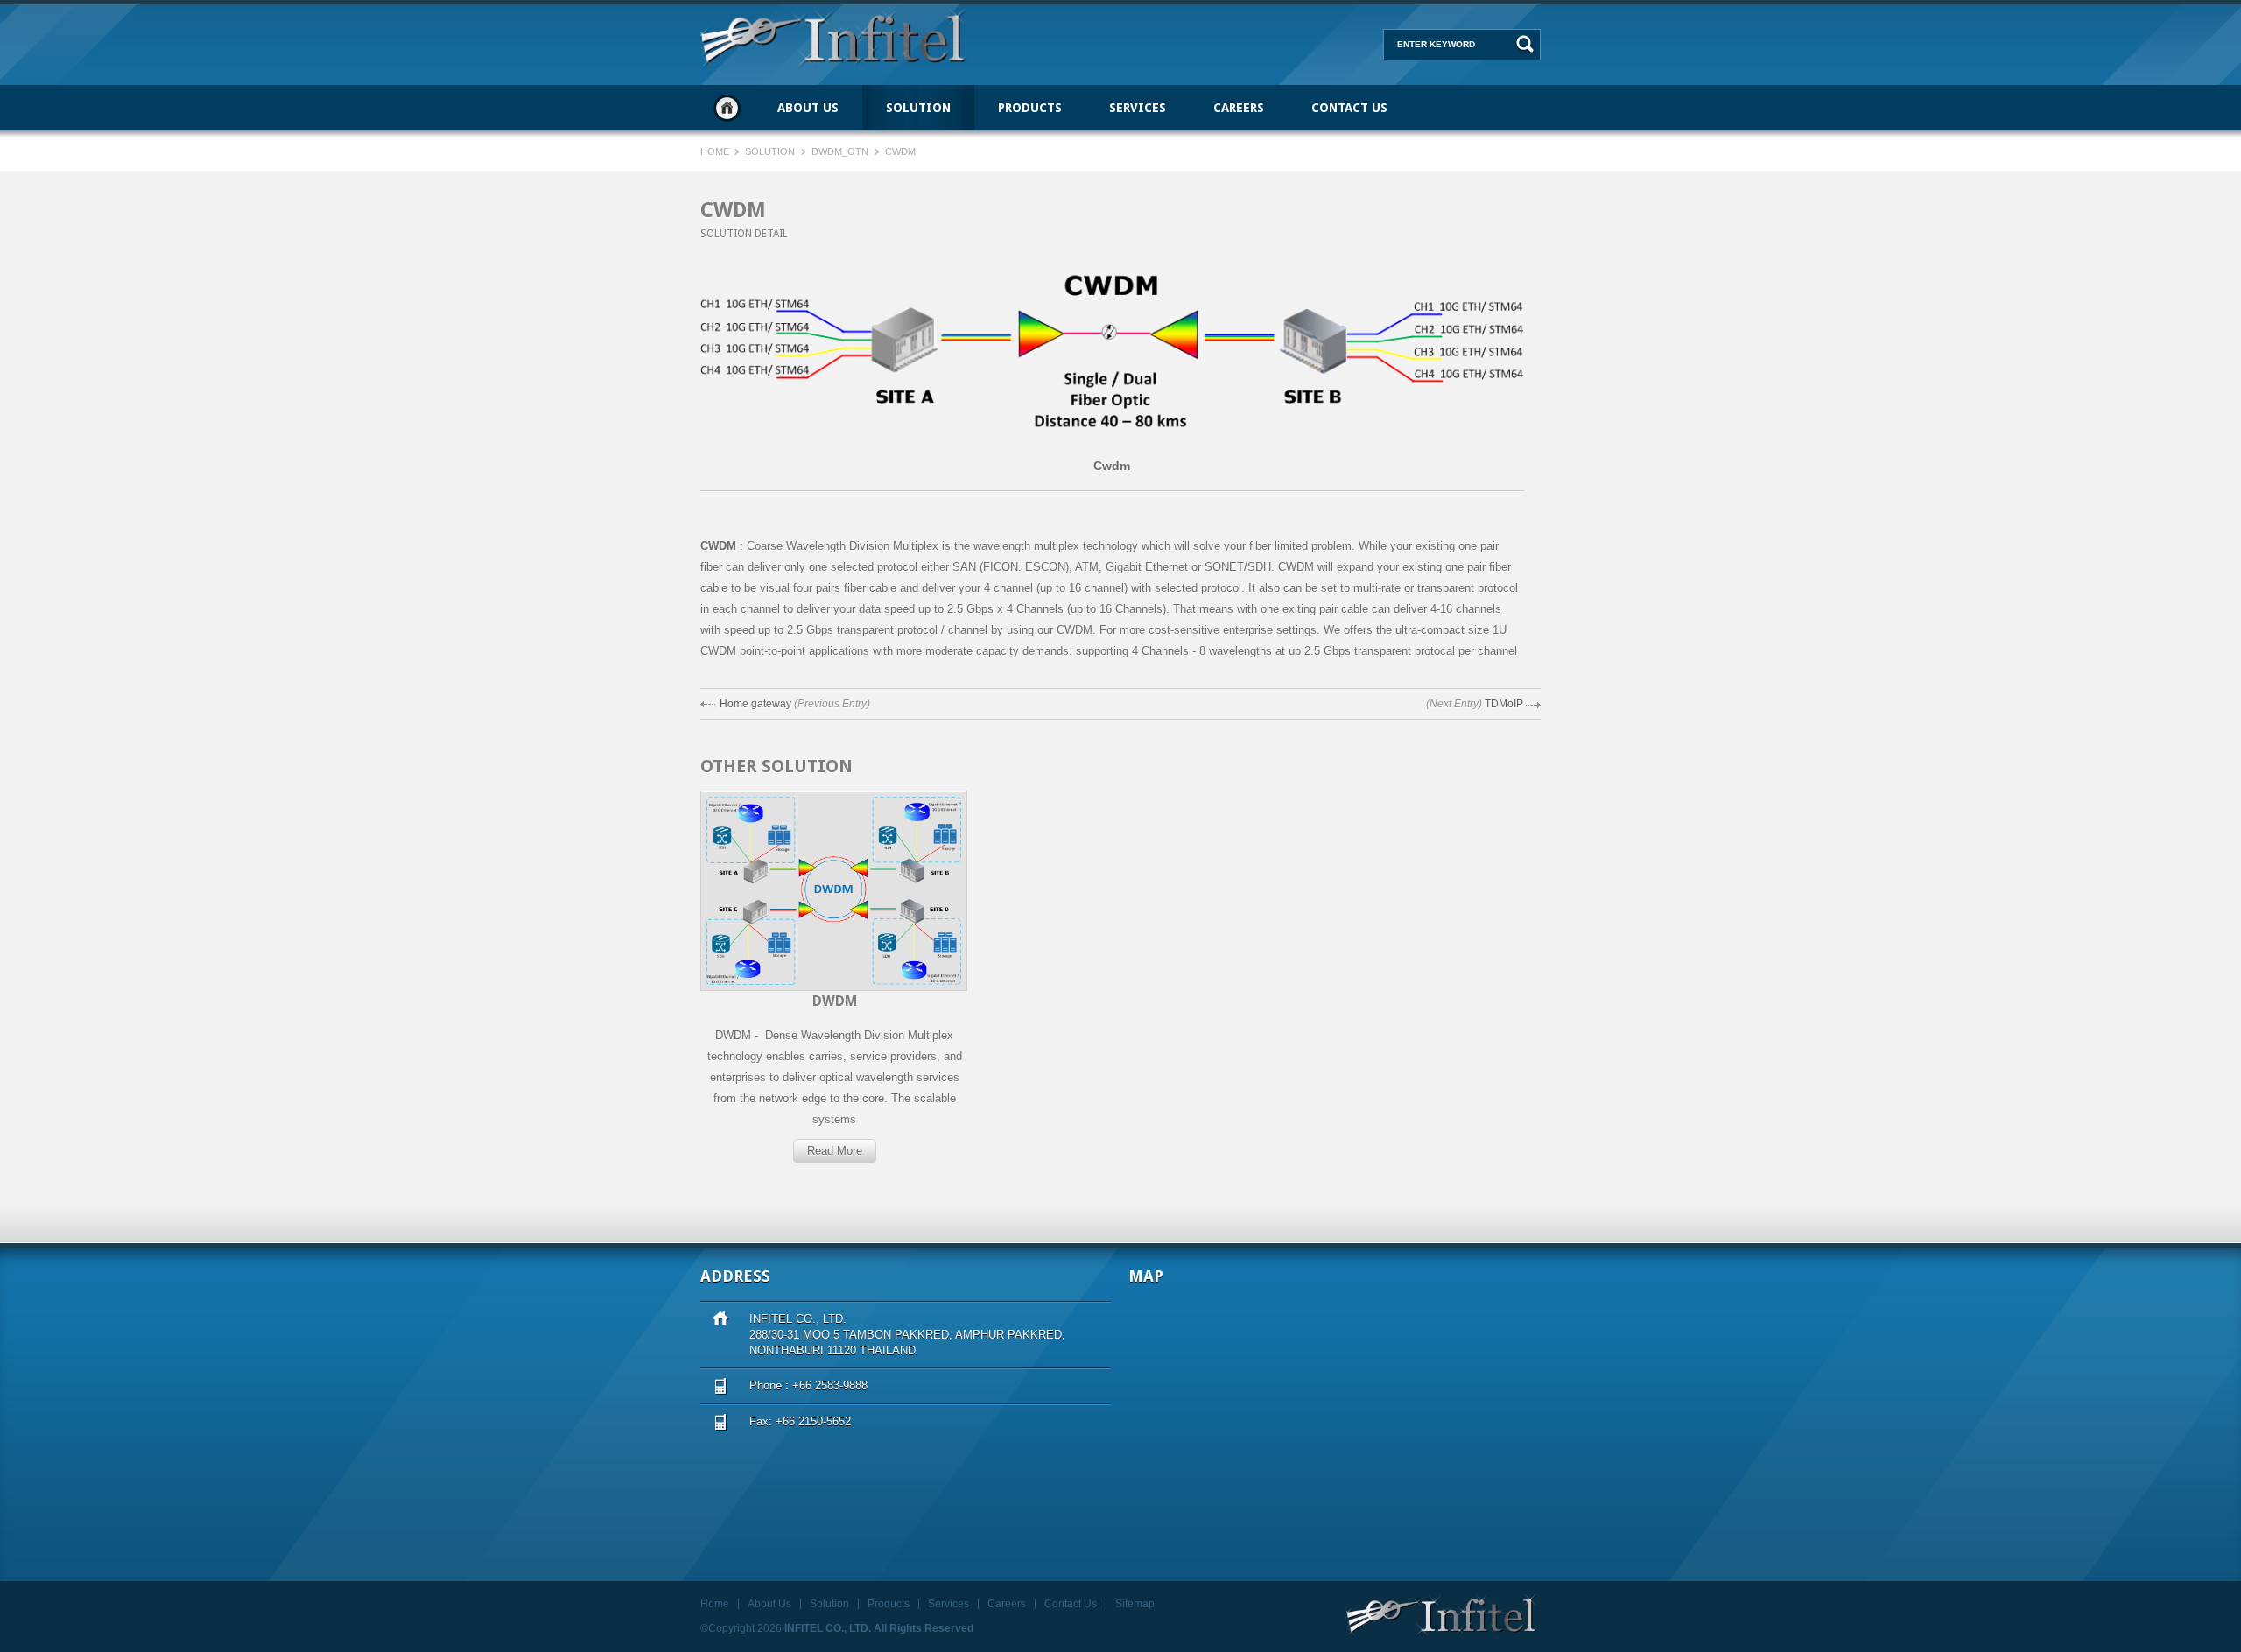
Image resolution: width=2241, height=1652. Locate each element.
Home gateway (755, 704)
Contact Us (1349, 108)
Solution (918, 108)
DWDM (835, 1001)
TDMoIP (1504, 704)
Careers (1239, 108)
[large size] (1112, 446)
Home (727, 108)
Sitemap (1135, 1604)
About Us (808, 108)
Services (1138, 108)
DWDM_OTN (840, 151)
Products (1030, 108)
